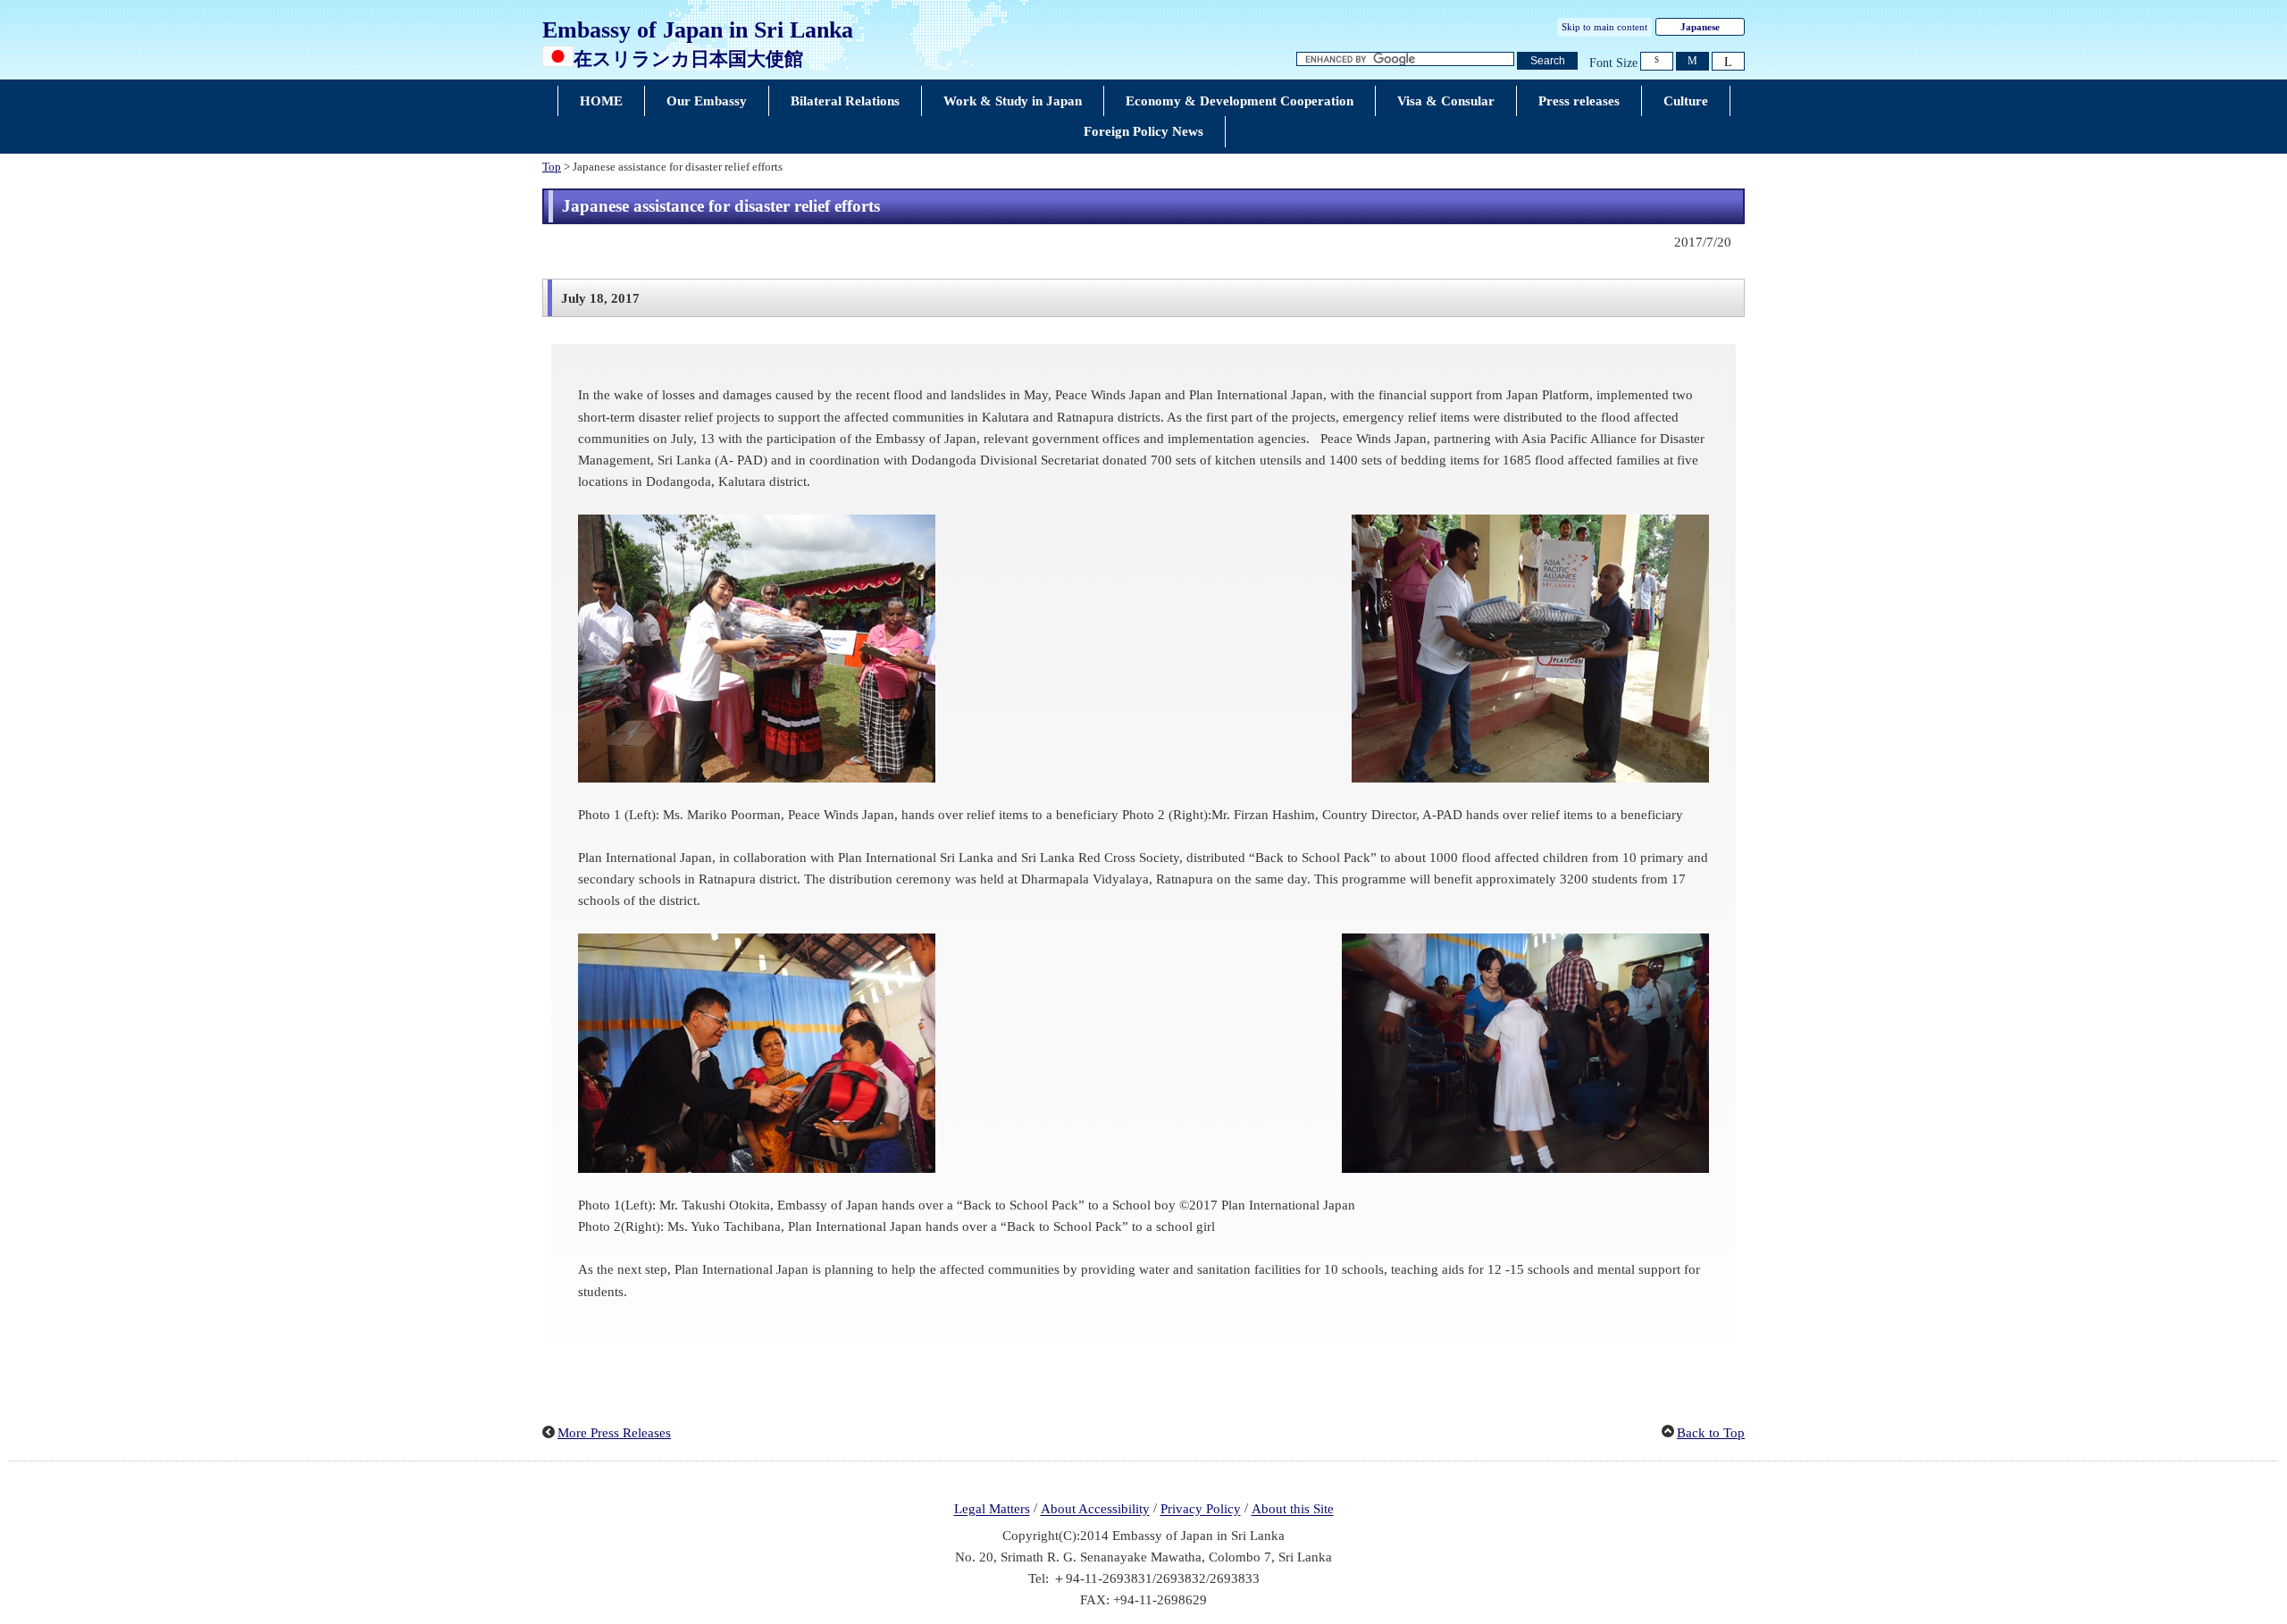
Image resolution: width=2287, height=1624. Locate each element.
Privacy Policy (1201, 1510)
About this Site (1293, 1510)
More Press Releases (614, 1433)
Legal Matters (992, 1510)
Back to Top (1711, 1433)
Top (552, 167)
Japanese (1700, 27)
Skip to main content (1604, 27)
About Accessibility (1095, 1510)
